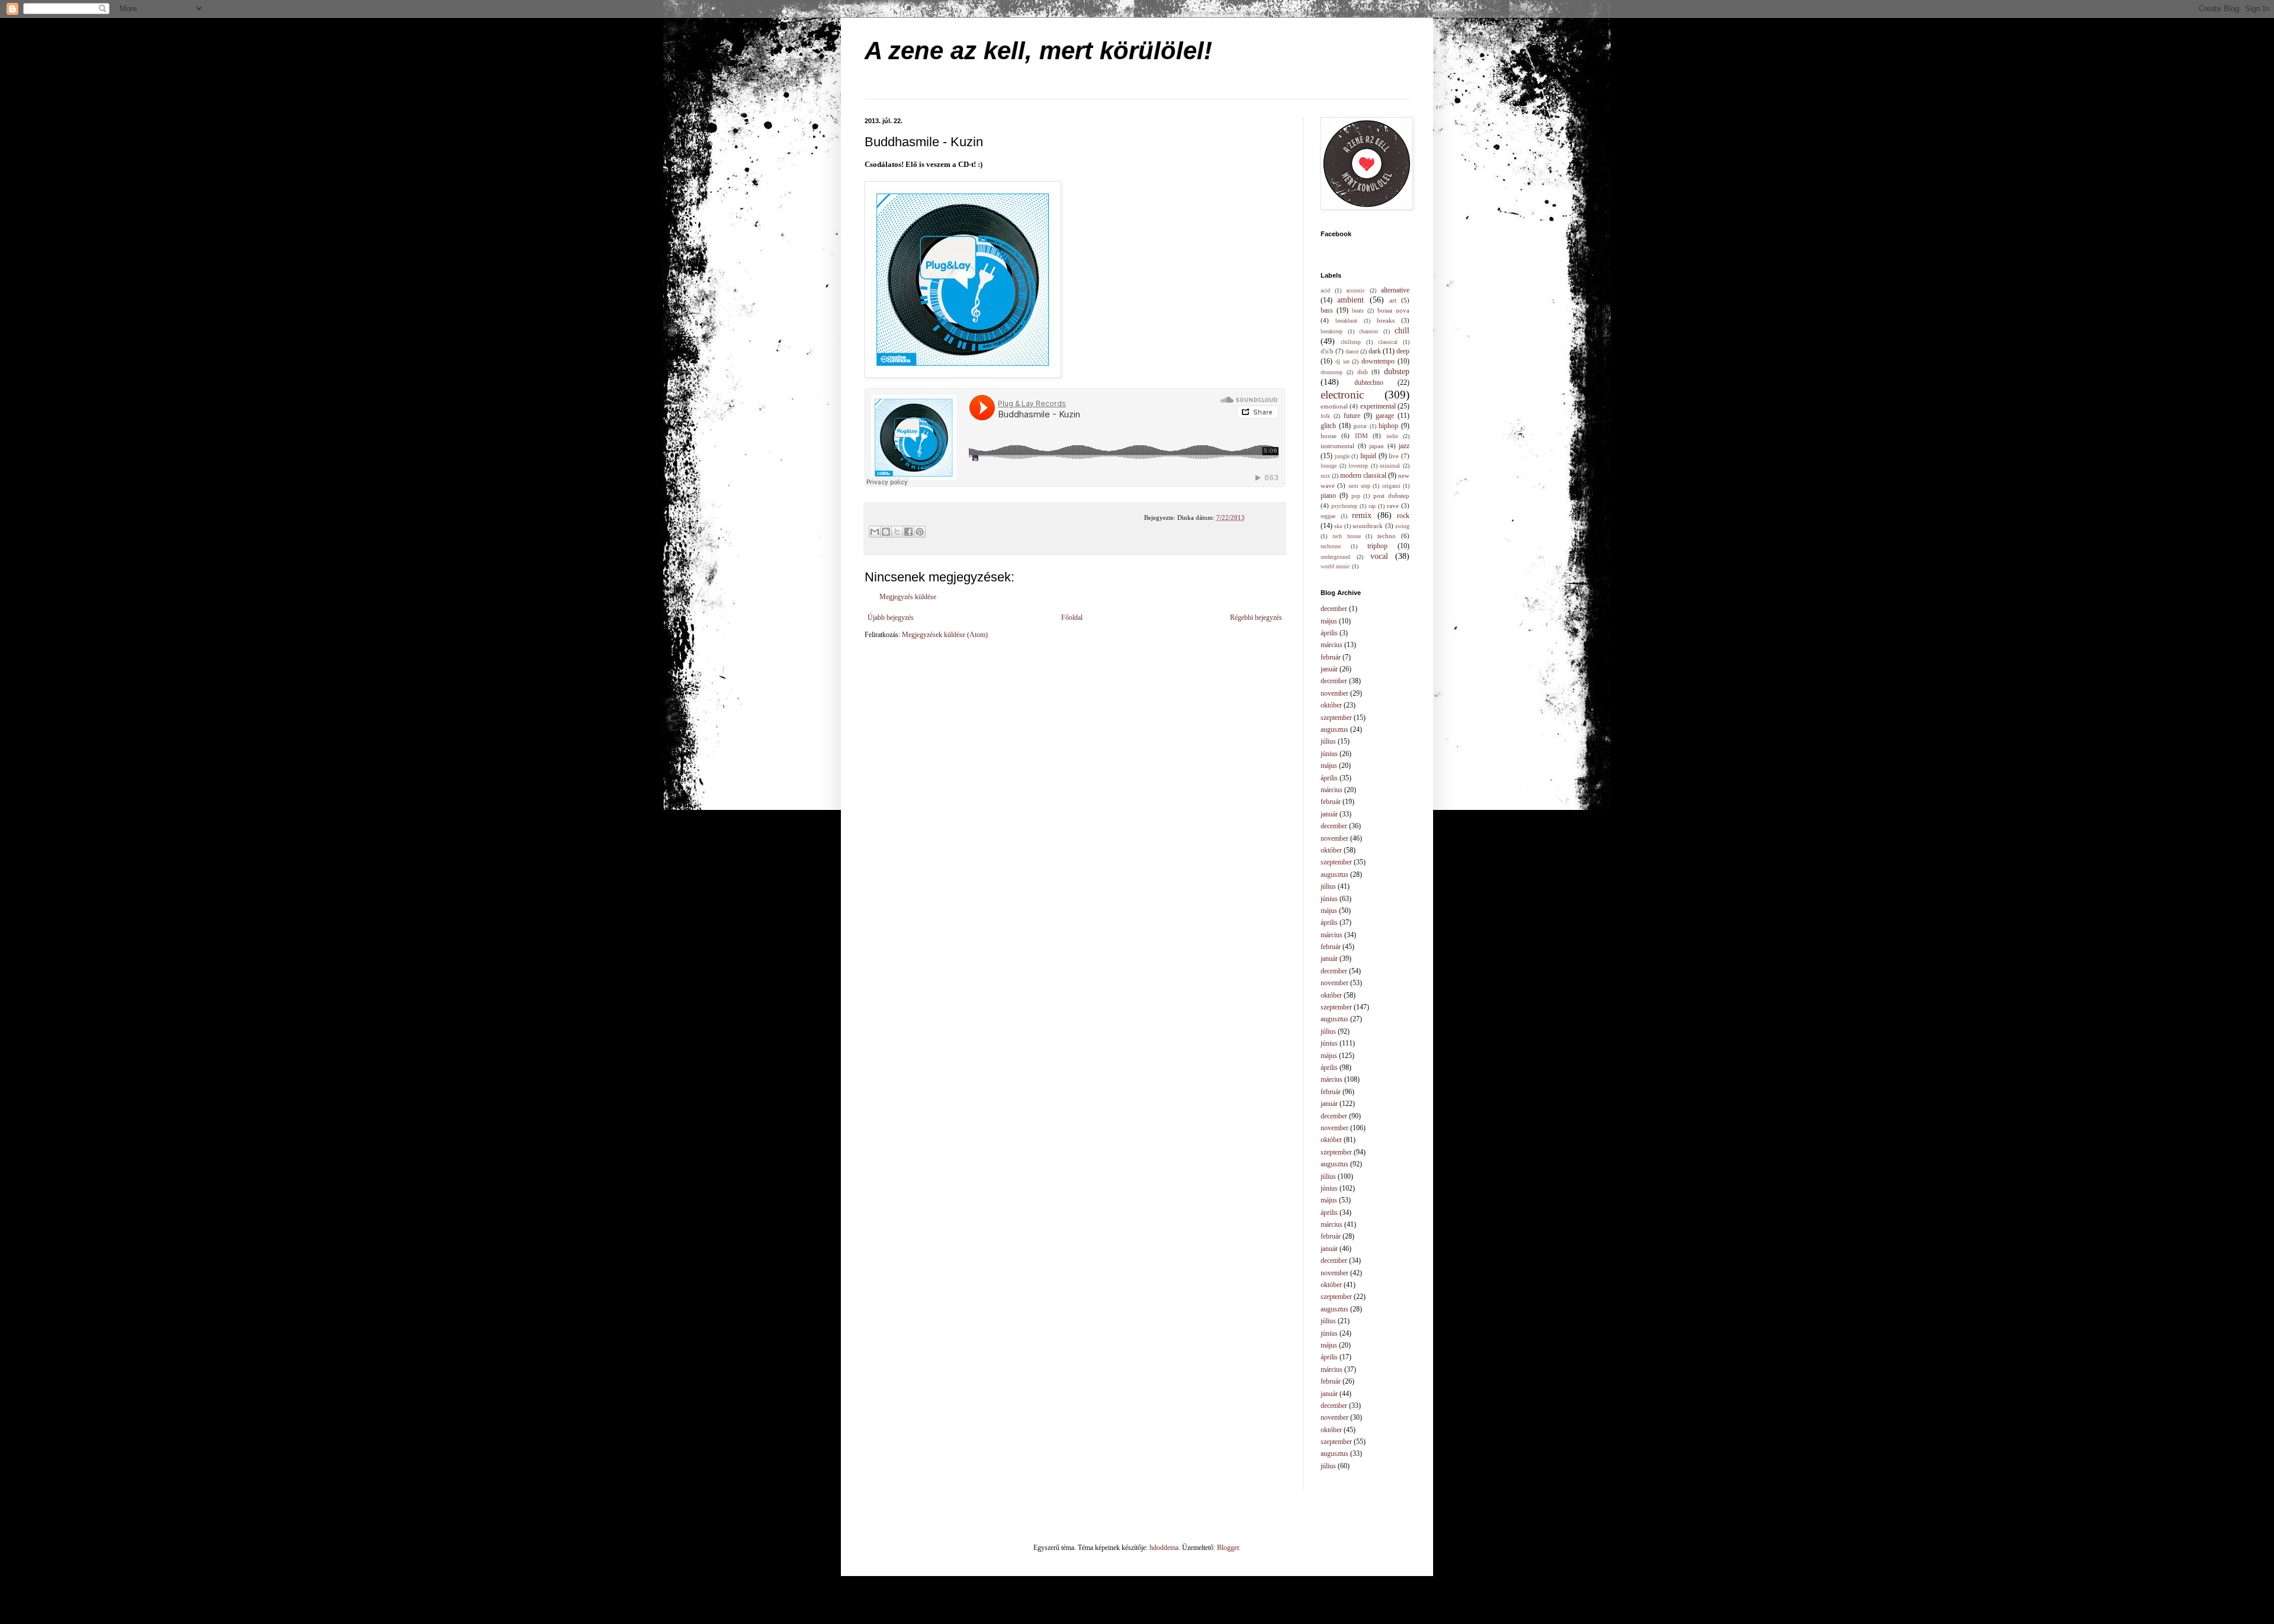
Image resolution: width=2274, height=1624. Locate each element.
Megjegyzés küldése (908, 597)
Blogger (1228, 1548)
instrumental (1337, 446)
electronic (1342, 395)
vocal (1379, 556)
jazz (1404, 446)
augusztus (1334, 729)
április (1329, 633)
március (1332, 645)
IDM (1361, 436)
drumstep (1332, 372)
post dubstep (1391, 496)
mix (1325, 476)
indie (1392, 436)
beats (1358, 311)
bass (1327, 310)
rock (1403, 516)
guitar (1360, 426)
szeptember (1336, 718)
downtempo (1378, 361)
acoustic (1356, 290)
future (1352, 416)
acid (1325, 290)
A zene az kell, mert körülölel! (1038, 51)
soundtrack (1368, 526)
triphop (1377, 546)
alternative (1395, 290)
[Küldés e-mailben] (875, 532)
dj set (1342, 361)
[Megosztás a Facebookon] (908, 532)
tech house (1347, 536)
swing (1402, 526)
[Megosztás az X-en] (897, 532)
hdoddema (1164, 1548)
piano (1328, 496)
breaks (1386, 320)
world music (1335, 566)
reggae (1328, 516)
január (1329, 669)
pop (1356, 496)
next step (1359, 486)
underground (1335, 557)
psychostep (1344, 506)
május (1329, 621)
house (1329, 436)
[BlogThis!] (886, 532)
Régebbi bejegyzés (1256, 618)
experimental (1378, 406)
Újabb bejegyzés (891, 618)
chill (1402, 330)
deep (1403, 351)
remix (1362, 515)
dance (1352, 351)
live (1394, 456)
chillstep (1351, 342)
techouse (1331, 546)
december (1334, 609)
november (1334, 693)
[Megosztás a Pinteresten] (920, 532)
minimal (1390, 466)
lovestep (1358, 466)
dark (1375, 351)
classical (1388, 342)
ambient (1350, 300)
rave (1393, 506)
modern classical (1363, 475)
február (1331, 657)
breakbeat (1346, 321)
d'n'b (1327, 351)
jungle (1342, 456)
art (1393, 300)
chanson (1369, 331)
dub (1363, 372)
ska (1338, 526)
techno (1387, 536)
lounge (1329, 466)
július (1328, 741)
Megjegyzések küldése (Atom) (945, 635)
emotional (1334, 406)
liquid (1368, 456)
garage (1385, 416)
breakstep (1332, 331)
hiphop (1388, 426)
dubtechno (1369, 382)
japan (1377, 446)
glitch (1328, 426)
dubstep (1397, 371)
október (1331, 705)
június (1329, 754)
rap (1372, 506)
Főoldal (1072, 618)
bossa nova (1393, 310)
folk (1325, 416)
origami (1391, 486)
